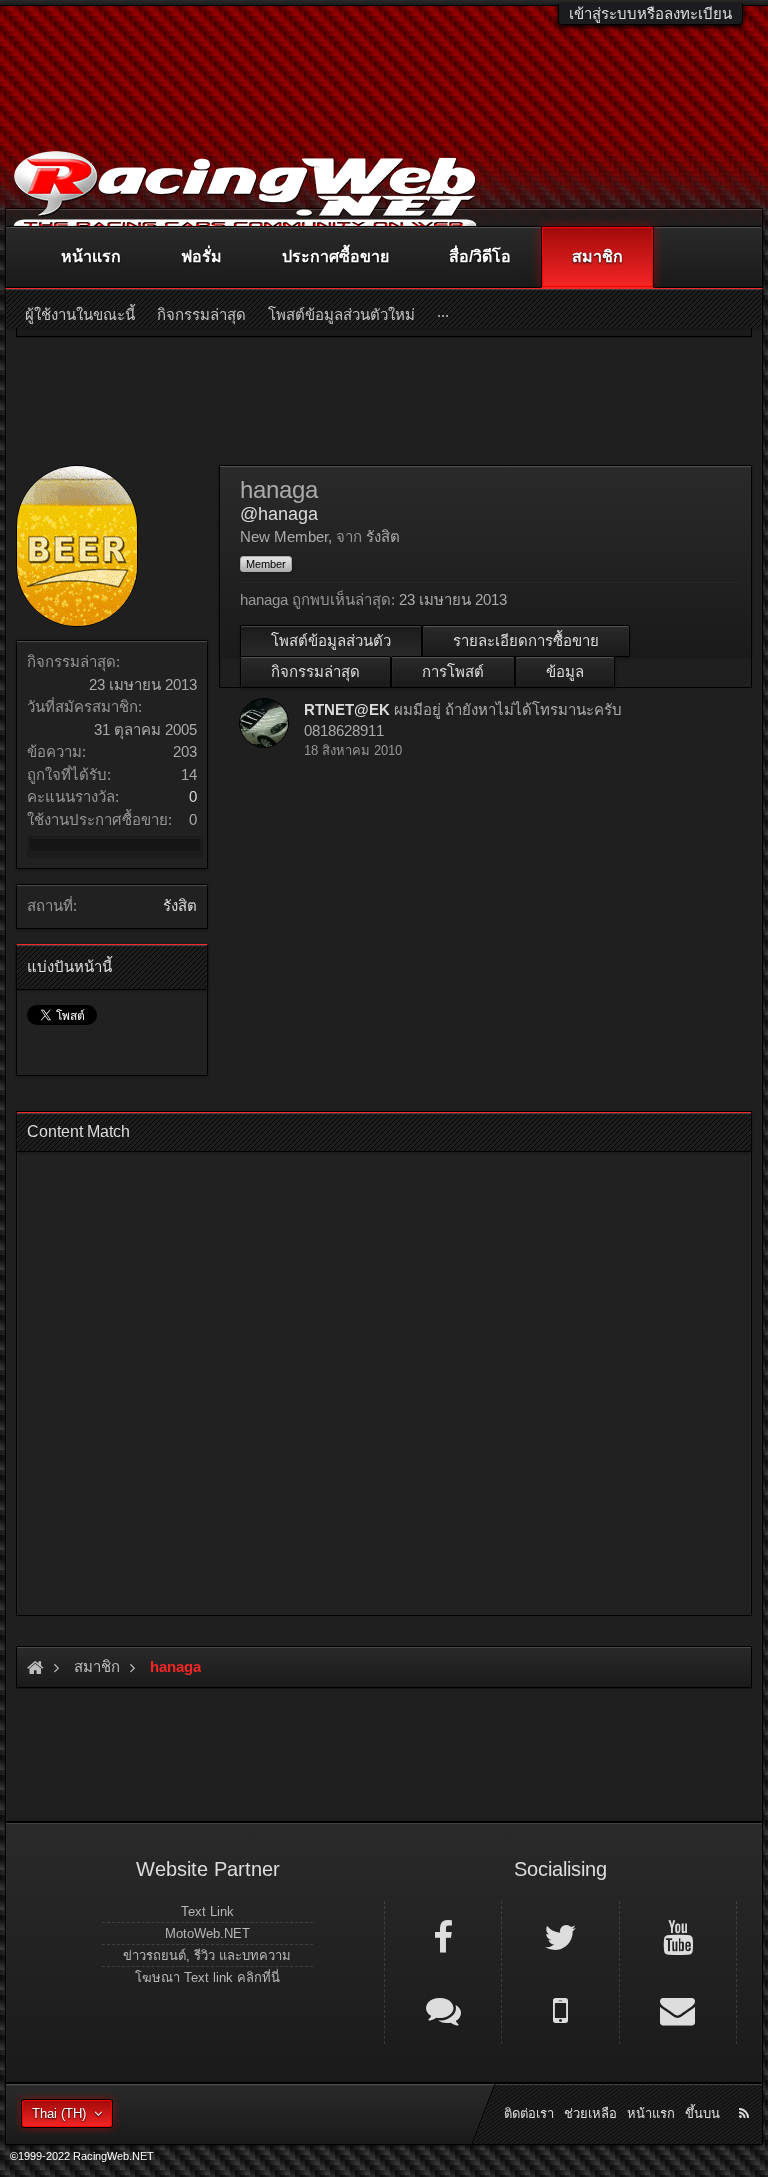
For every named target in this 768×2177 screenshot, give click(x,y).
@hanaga (279, 514)
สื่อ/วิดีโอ (480, 256)
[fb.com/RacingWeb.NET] (443, 1936)
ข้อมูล (565, 671)
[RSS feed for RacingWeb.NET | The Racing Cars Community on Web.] (746, 2091)
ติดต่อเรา (529, 2113)
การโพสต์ (453, 671)
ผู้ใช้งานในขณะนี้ (80, 314)
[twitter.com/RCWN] (560, 1936)
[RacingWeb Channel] (678, 1936)
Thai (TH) (59, 2113)
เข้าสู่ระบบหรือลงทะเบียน (650, 13)
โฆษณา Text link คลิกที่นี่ (207, 1977)
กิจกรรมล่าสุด (315, 671)
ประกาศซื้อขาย (335, 256)
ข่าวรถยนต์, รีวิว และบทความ (207, 1955)
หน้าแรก (91, 256)
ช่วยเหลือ (590, 2113)
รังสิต (180, 905)
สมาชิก (597, 256)
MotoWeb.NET (207, 1933)
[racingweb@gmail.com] (678, 2009)
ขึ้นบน (702, 2113)
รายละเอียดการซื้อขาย (526, 640)
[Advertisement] (384, 1377)
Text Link (207, 1911)
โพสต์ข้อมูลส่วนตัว (331, 640)
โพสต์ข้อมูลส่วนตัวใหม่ (341, 314)
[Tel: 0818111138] (560, 2009)
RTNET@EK (347, 709)
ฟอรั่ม (201, 256)
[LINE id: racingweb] (443, 2009)
